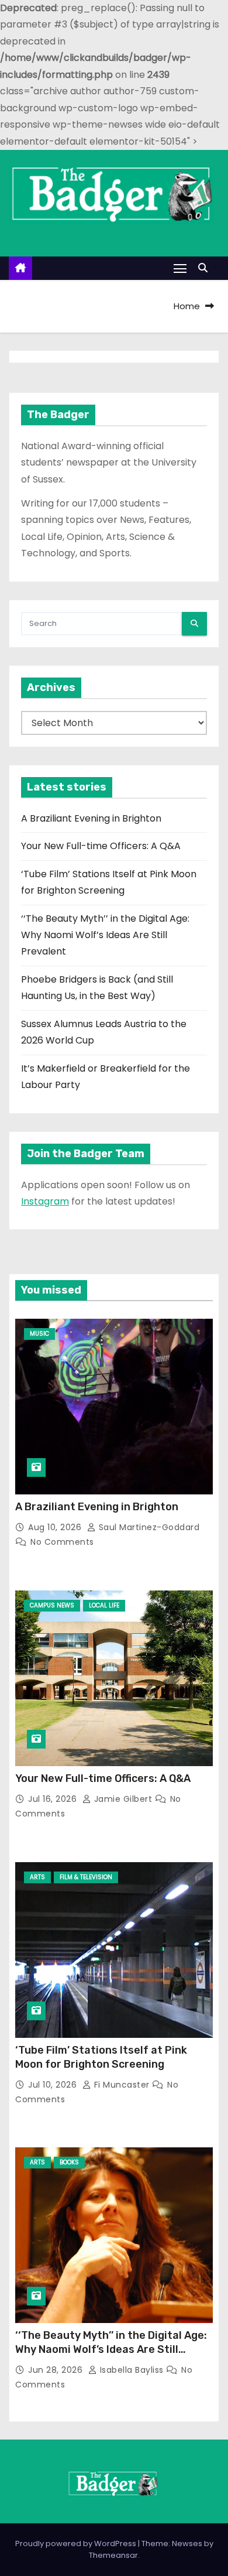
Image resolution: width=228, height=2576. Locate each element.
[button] (206, 268)
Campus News (52, 1605)
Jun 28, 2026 (57, 2370)
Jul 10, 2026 (54, 2085)
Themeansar (113, 2555)
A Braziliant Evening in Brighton (91, 818)
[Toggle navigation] (180, 268)
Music (39, 1334)
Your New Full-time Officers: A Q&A (101, 846)
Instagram (45, 1201)
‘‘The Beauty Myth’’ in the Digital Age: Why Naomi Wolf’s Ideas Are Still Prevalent (105, 935)
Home (187, 306)
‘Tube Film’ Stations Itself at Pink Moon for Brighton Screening (101, 2057)
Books (69, 2162)
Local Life (104, 1605)
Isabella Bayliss (132, 2370)
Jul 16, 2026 (54, 1799)
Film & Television (86, 1877)
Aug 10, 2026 (56, 1527)
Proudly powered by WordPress (77, 2543)
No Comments (62, 1542)
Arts (37, 1877)
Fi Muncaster (122, 2085)
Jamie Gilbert (123, 1799)
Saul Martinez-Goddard (148, 1527)
